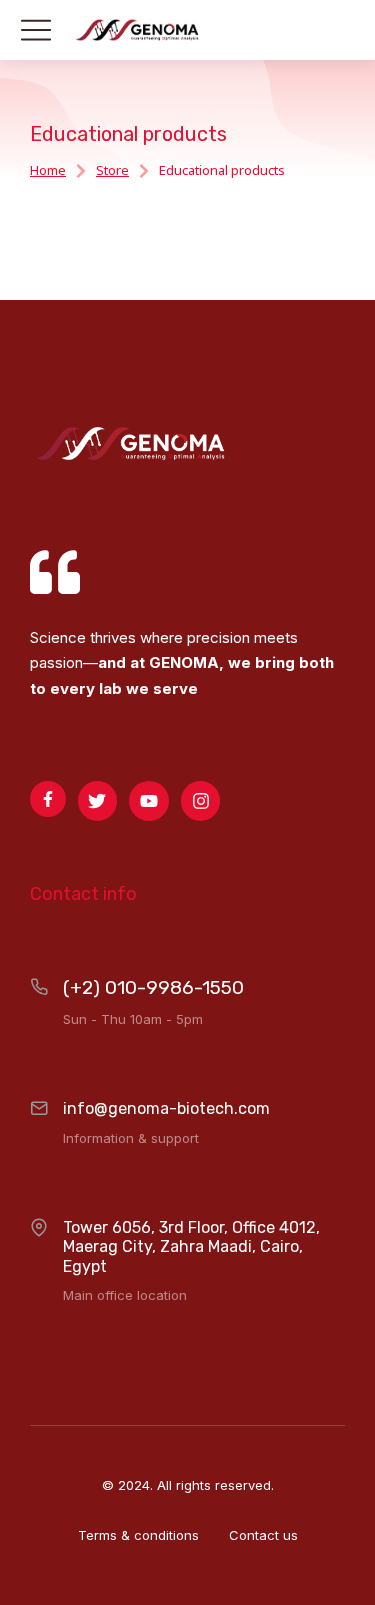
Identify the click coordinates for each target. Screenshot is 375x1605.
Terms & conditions (138, 1535)
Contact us (263, 1535)
